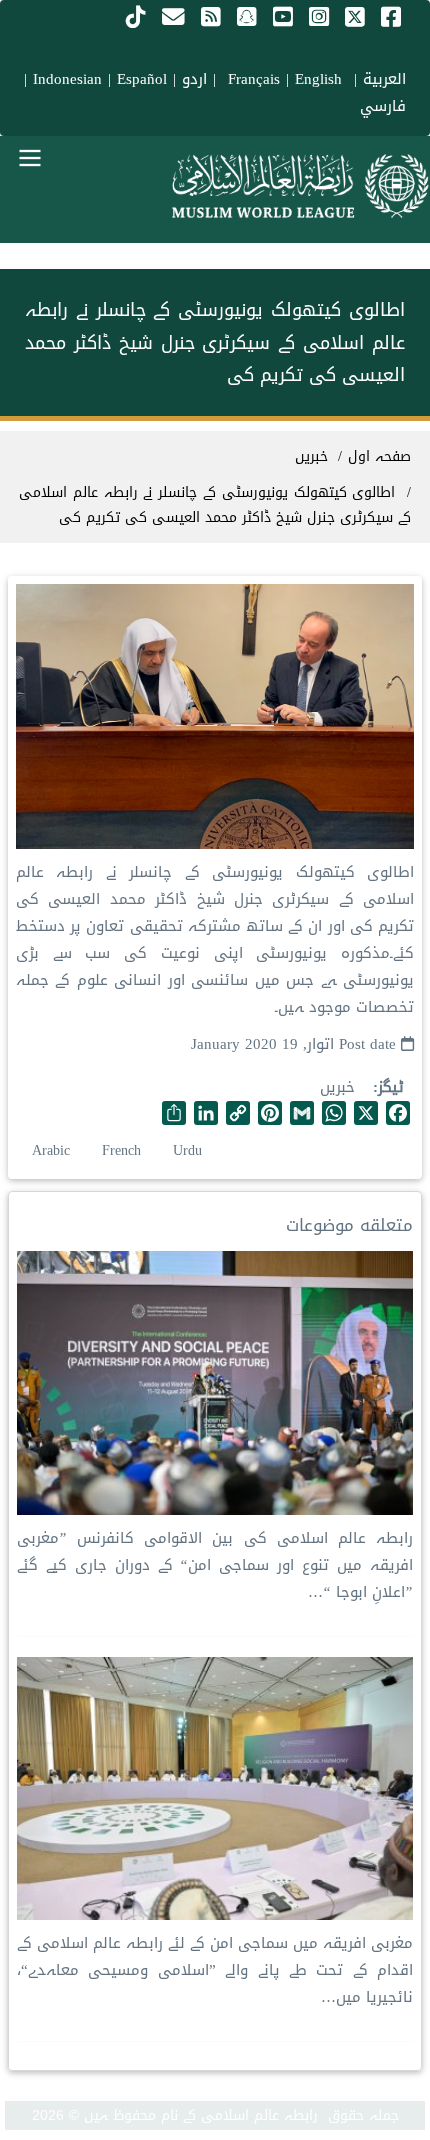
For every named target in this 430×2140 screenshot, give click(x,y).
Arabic (51, 1150)
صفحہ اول (379, 456)
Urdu (187, 1150)
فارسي (383, 106)
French (121, 1150)
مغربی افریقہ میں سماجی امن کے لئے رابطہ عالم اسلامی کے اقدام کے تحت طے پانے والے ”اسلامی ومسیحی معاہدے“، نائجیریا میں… (215, 1970)
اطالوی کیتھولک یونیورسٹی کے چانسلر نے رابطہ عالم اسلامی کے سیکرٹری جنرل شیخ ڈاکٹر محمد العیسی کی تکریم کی (215, 505)
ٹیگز (391, 1087)
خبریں (337, 1087)
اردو (194, 79)
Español (142, 79)
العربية (384, 79)
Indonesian (67, 79)
